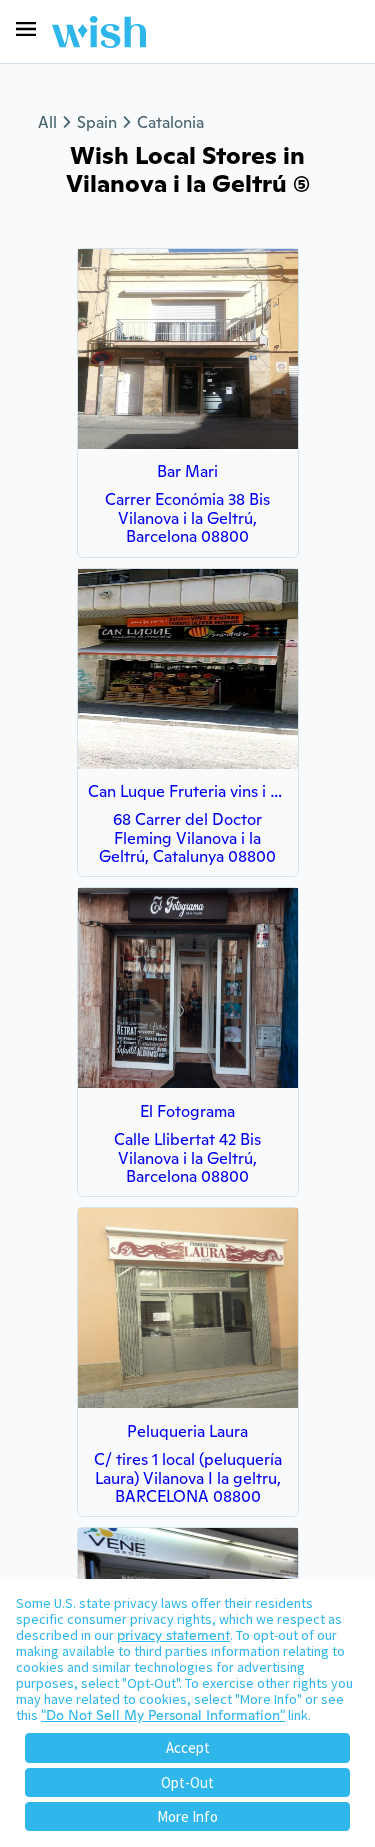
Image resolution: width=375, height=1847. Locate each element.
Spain (97, 122)
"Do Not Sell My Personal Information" (163, 1715)
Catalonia (170, 122)
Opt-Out (187, 1782)
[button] (26, 29)
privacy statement (173, 1635)
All (47, 122)
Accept (188, 1747)
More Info (187, 1816)
